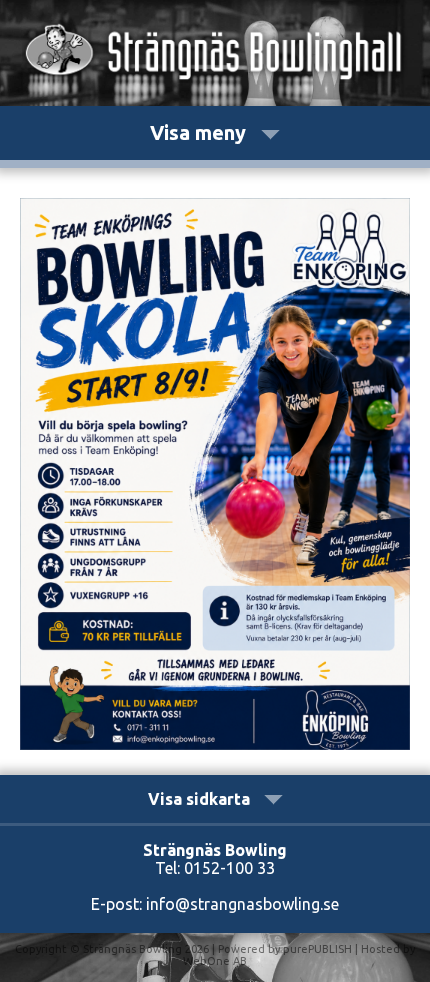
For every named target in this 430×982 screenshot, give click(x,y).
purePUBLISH (317, 949)
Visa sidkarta (201, 799)
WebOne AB (215, 961)
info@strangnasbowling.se (242, 904)
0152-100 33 (229, 868)
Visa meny (200, 132)
